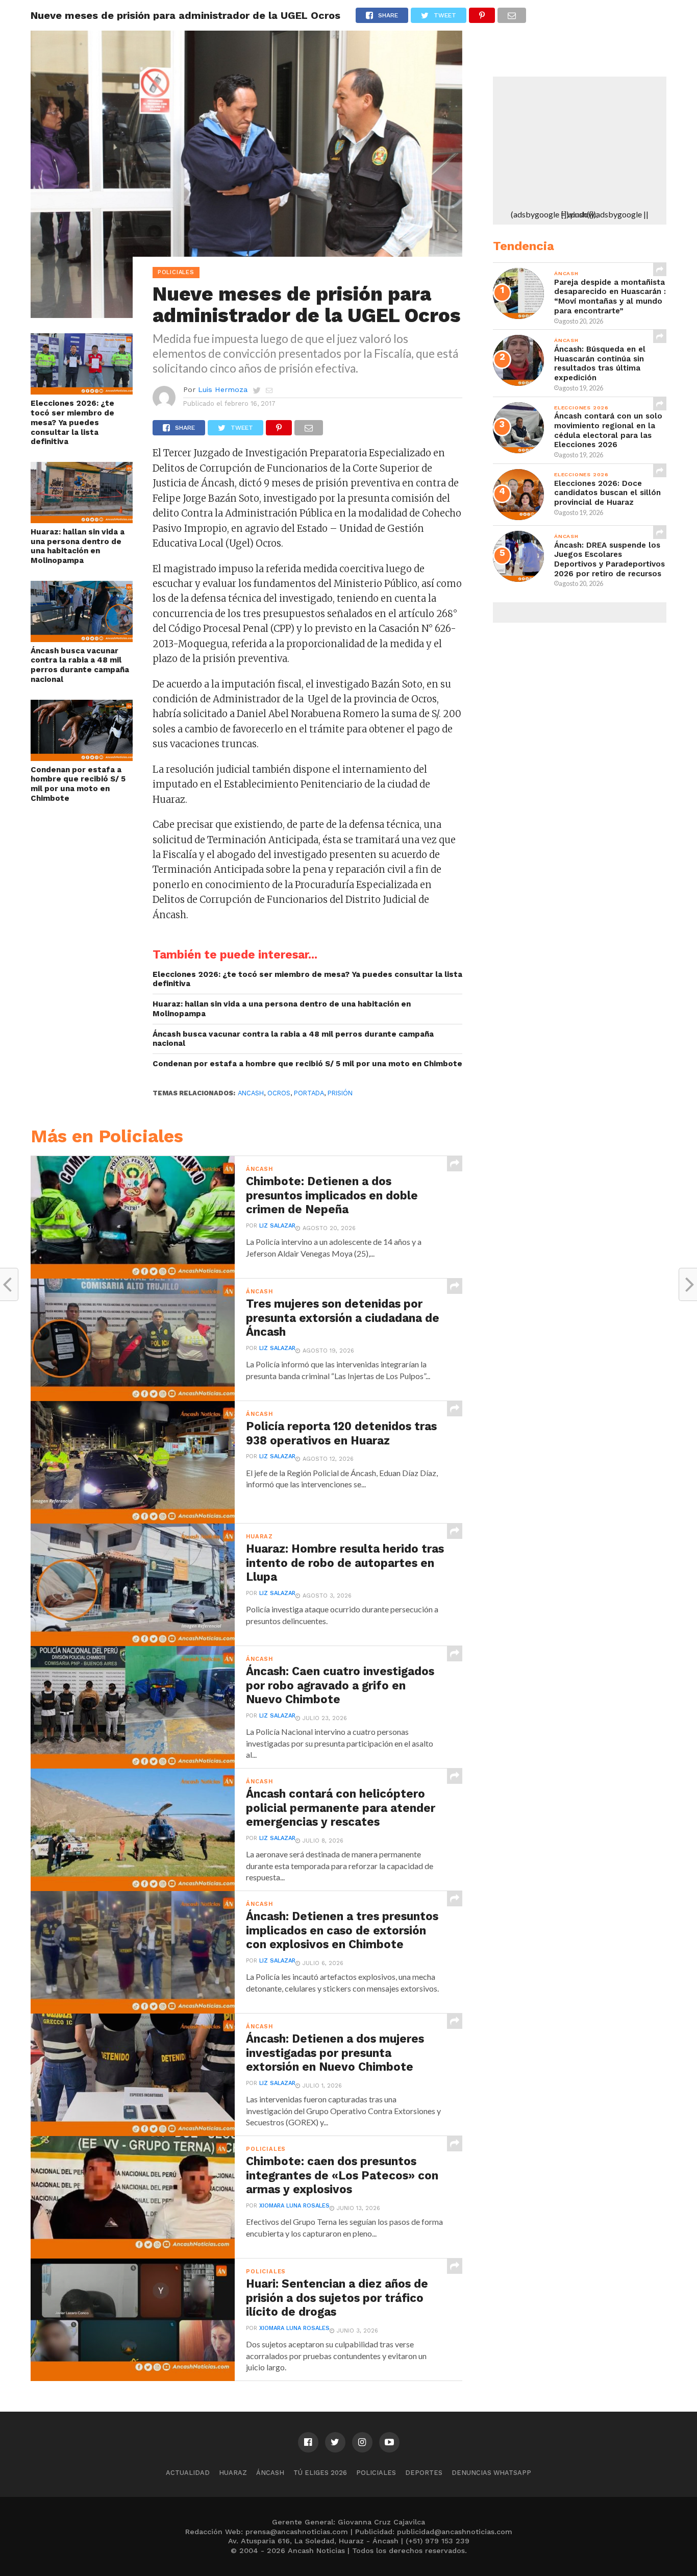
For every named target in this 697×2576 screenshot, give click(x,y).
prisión (340, 1093)
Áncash (270, 2473)
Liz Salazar (277, 1226)
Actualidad (188, 2473)
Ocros (279, 1093)
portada (309, 1093)
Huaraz (233, 2473)
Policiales (376, 2473)
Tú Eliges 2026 (320, 2473)
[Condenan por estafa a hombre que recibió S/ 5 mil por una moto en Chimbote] (82, 758)
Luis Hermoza (223, 389)
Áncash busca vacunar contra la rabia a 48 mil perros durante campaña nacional (80, 665)
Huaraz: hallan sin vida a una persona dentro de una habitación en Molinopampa (78, 546)
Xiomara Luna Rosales (294, 2206)
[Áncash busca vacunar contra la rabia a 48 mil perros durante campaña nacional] (82, 639)
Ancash (251, 1093)
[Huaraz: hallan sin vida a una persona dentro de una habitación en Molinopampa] (82, 520)
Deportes (424, 2473)
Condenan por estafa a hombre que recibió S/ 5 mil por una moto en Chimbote (78, 784)
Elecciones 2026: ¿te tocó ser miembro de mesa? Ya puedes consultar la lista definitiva (72, 422)
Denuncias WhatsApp (491, 2473)
